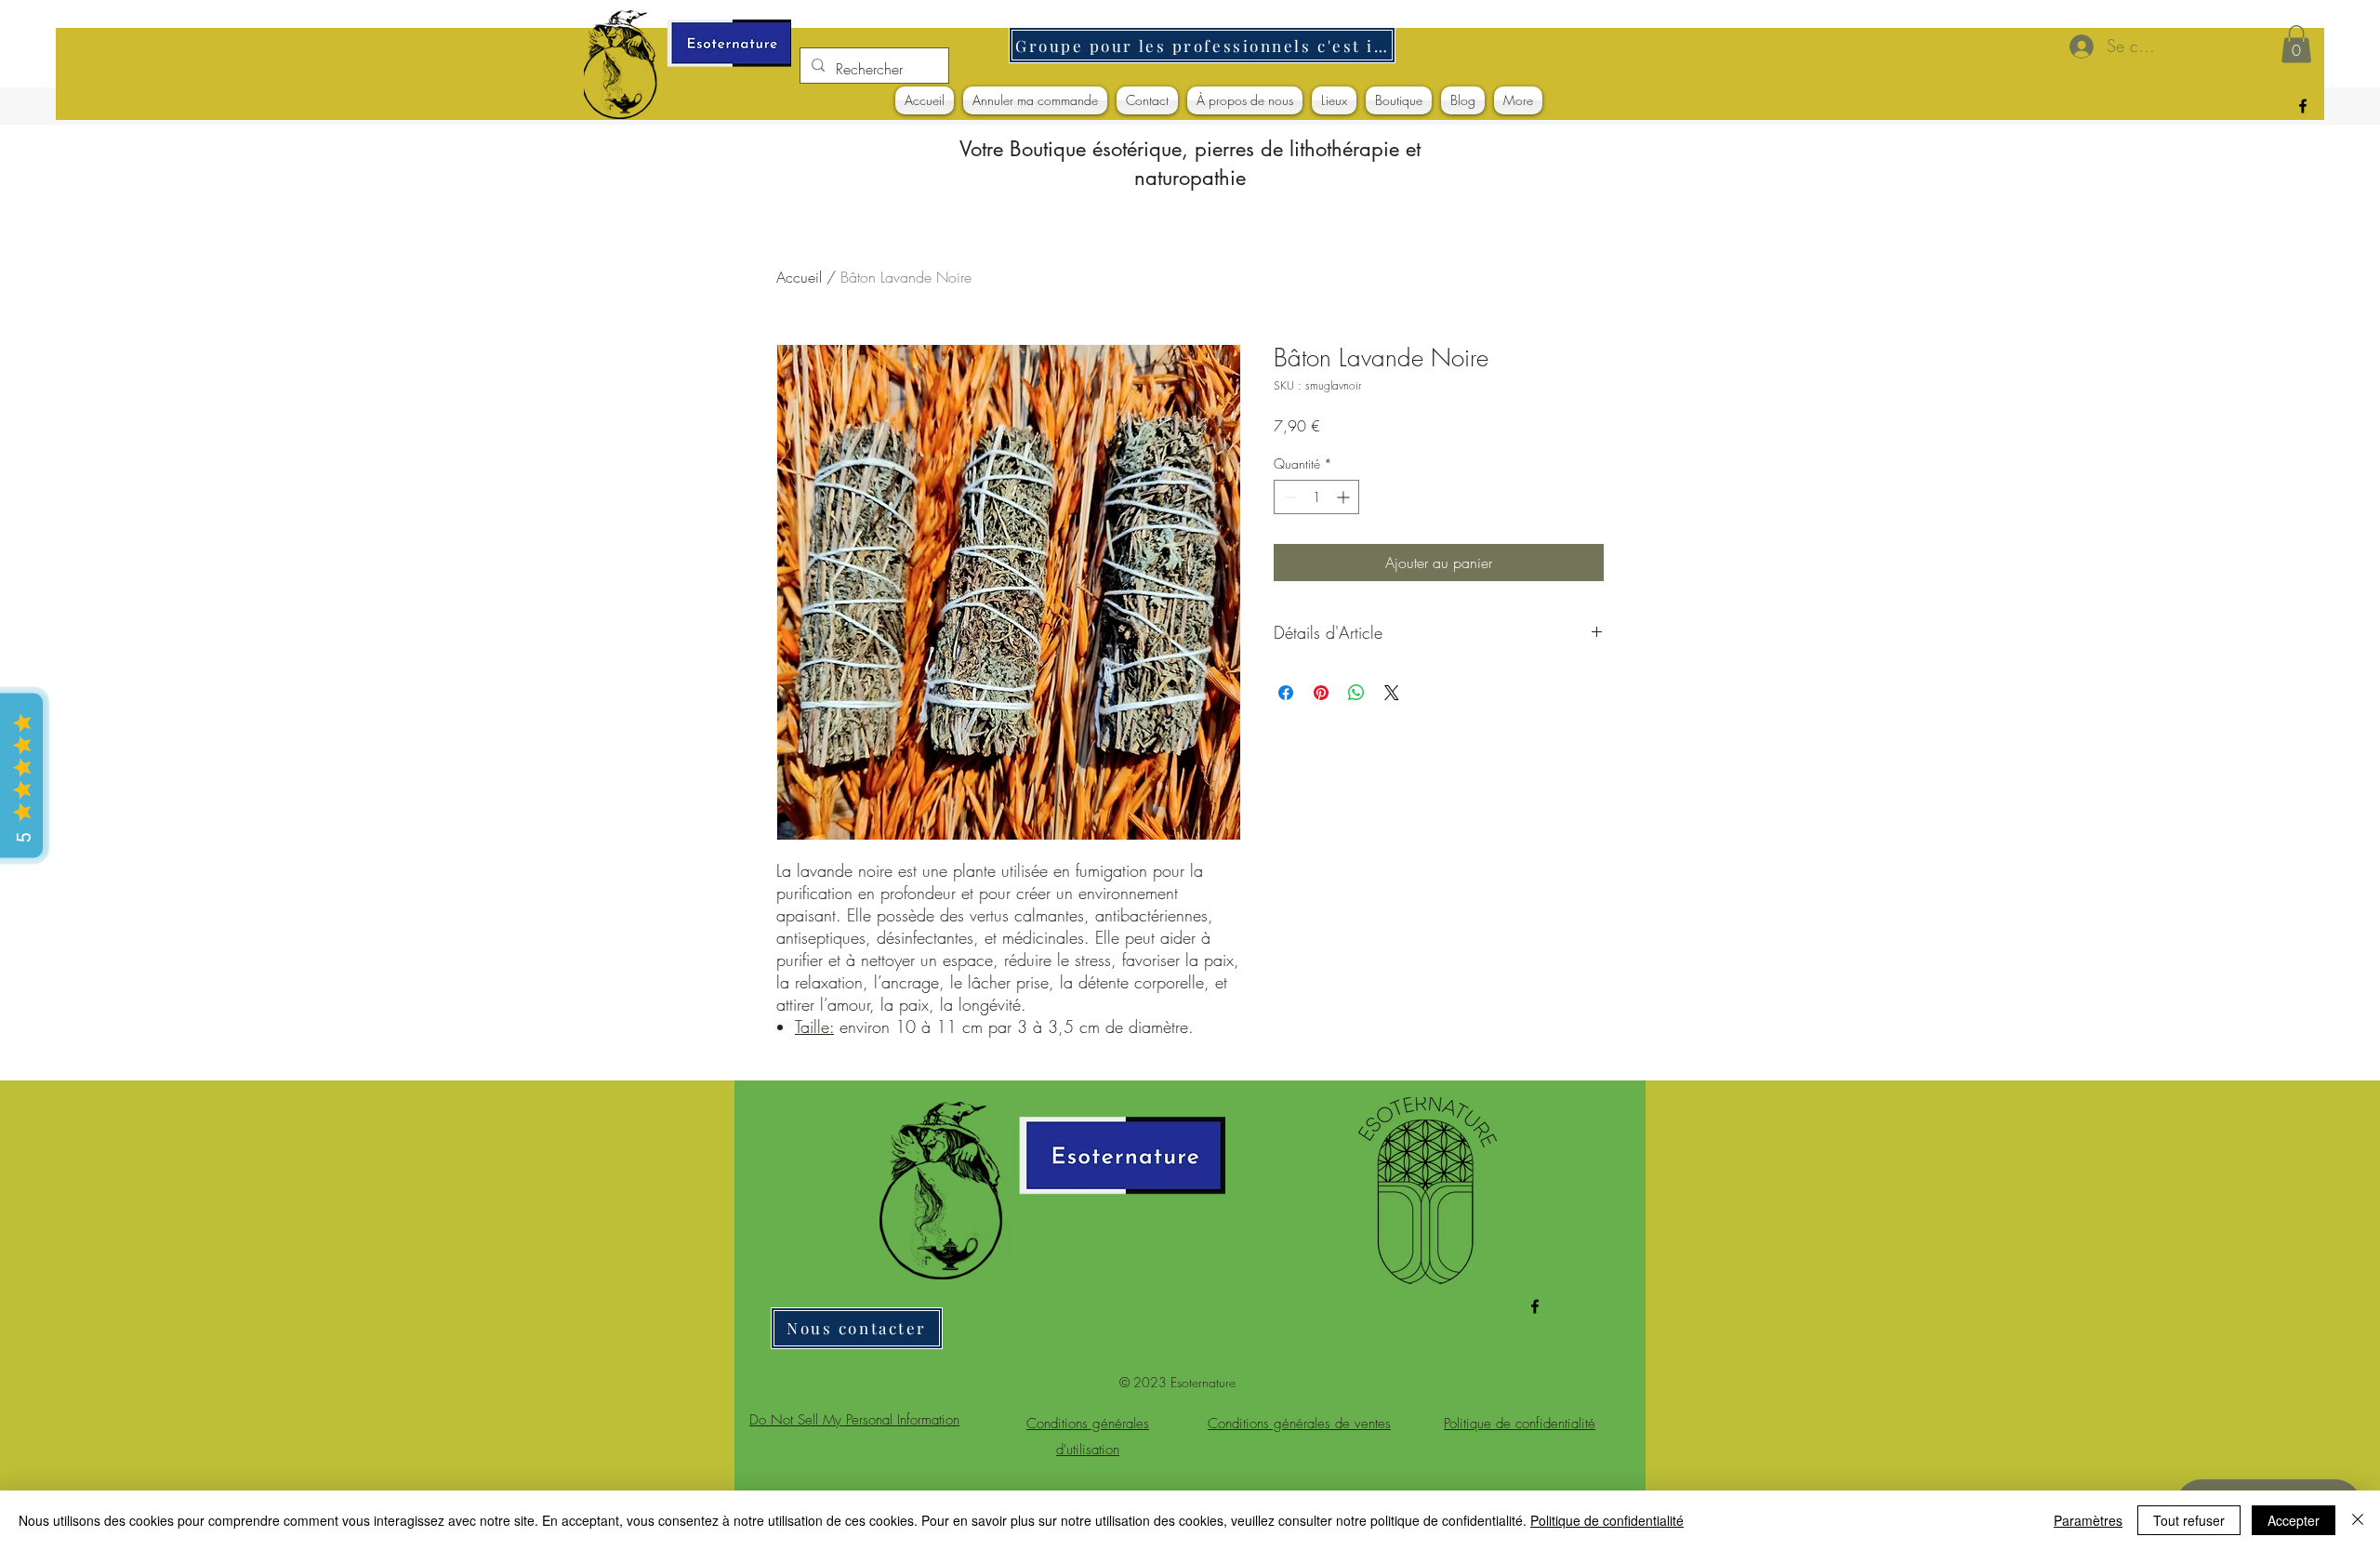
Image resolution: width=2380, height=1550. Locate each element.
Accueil (799, 277)
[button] (2296, 44)
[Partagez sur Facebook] (1286, 693)
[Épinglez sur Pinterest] (1321, 693)
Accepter (2294, 1520)
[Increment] (1345, 497)
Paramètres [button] (2088, 1520)
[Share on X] (1392, 693)
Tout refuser (2189, 1520)
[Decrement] (1288, 497)
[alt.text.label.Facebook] (2303, 106)
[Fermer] (2358, 1520)
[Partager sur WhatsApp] (1356, 693)
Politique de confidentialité (1607, 1520)
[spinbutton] (1316, 497)
